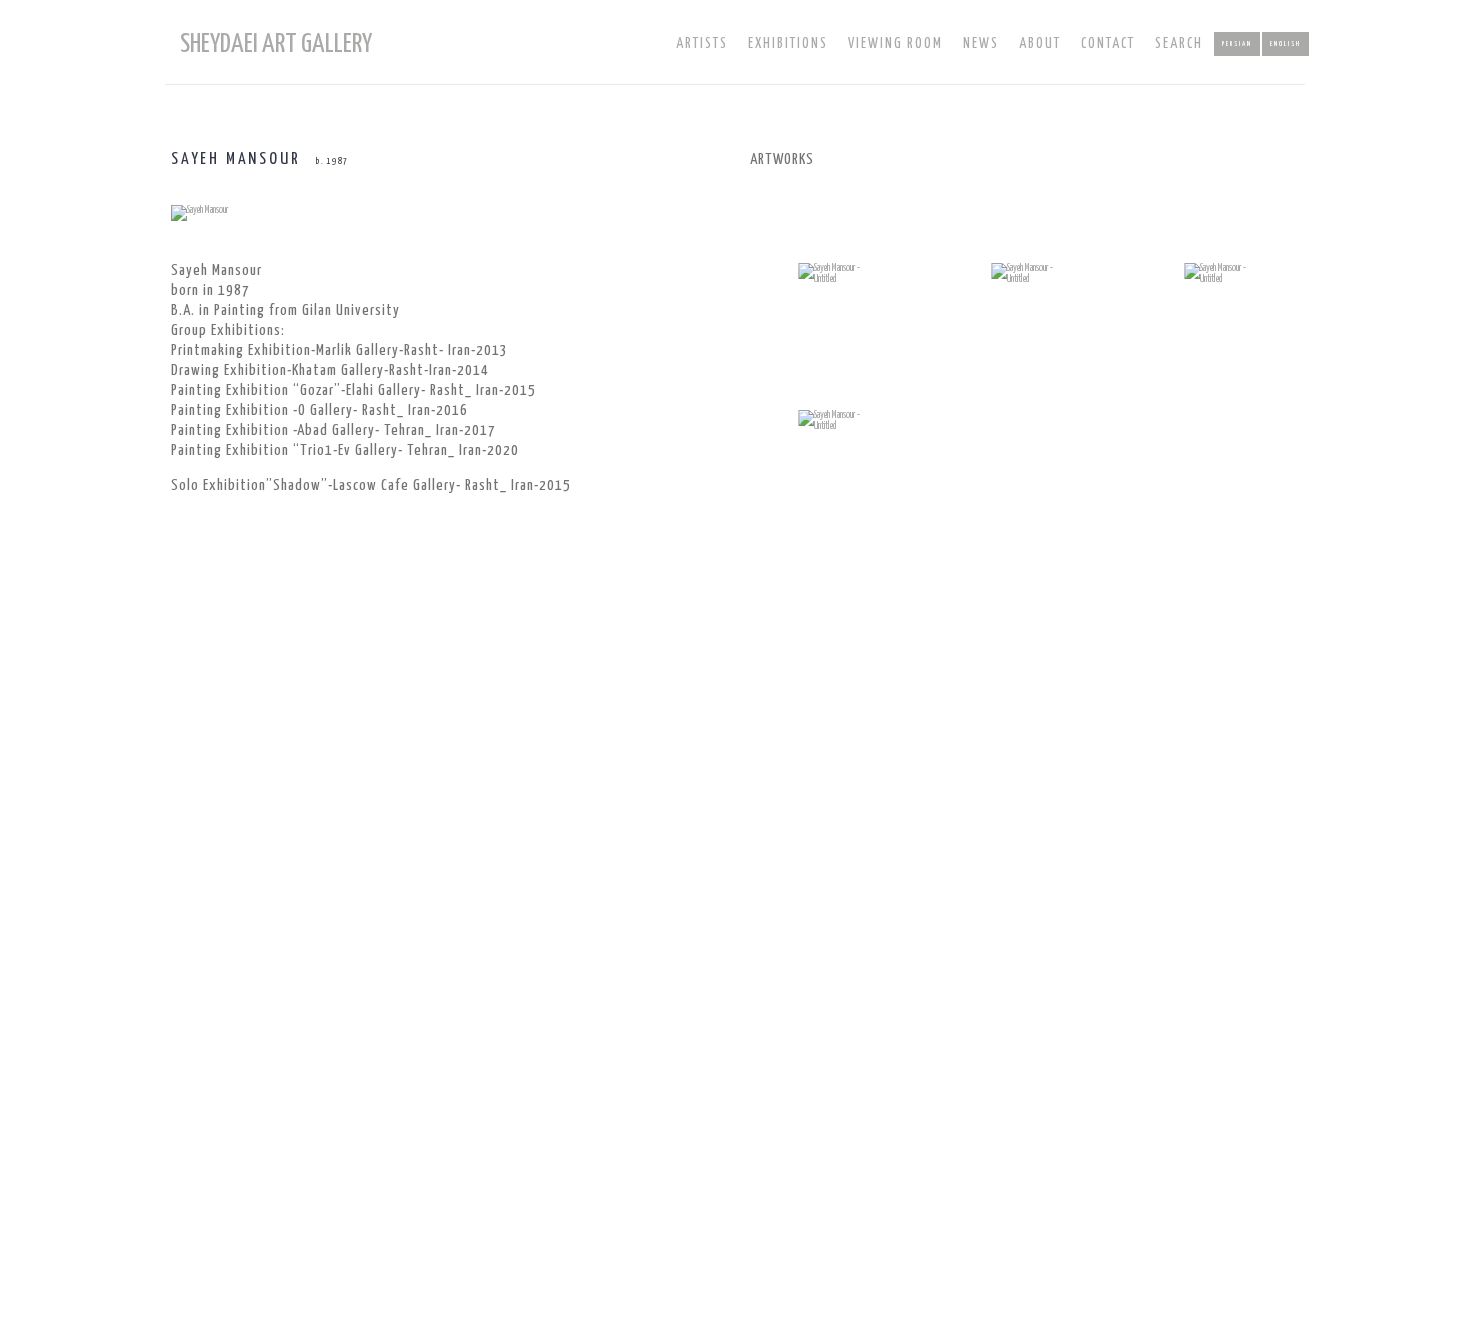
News (981, 44)
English (1285, 44)
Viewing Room (895, 44)
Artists (702, 44)
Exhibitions (788, 44)
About (1040, 44)
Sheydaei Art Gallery (276, 44)
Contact (1108, 44)
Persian (1237, 44)
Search (1179, 44)
